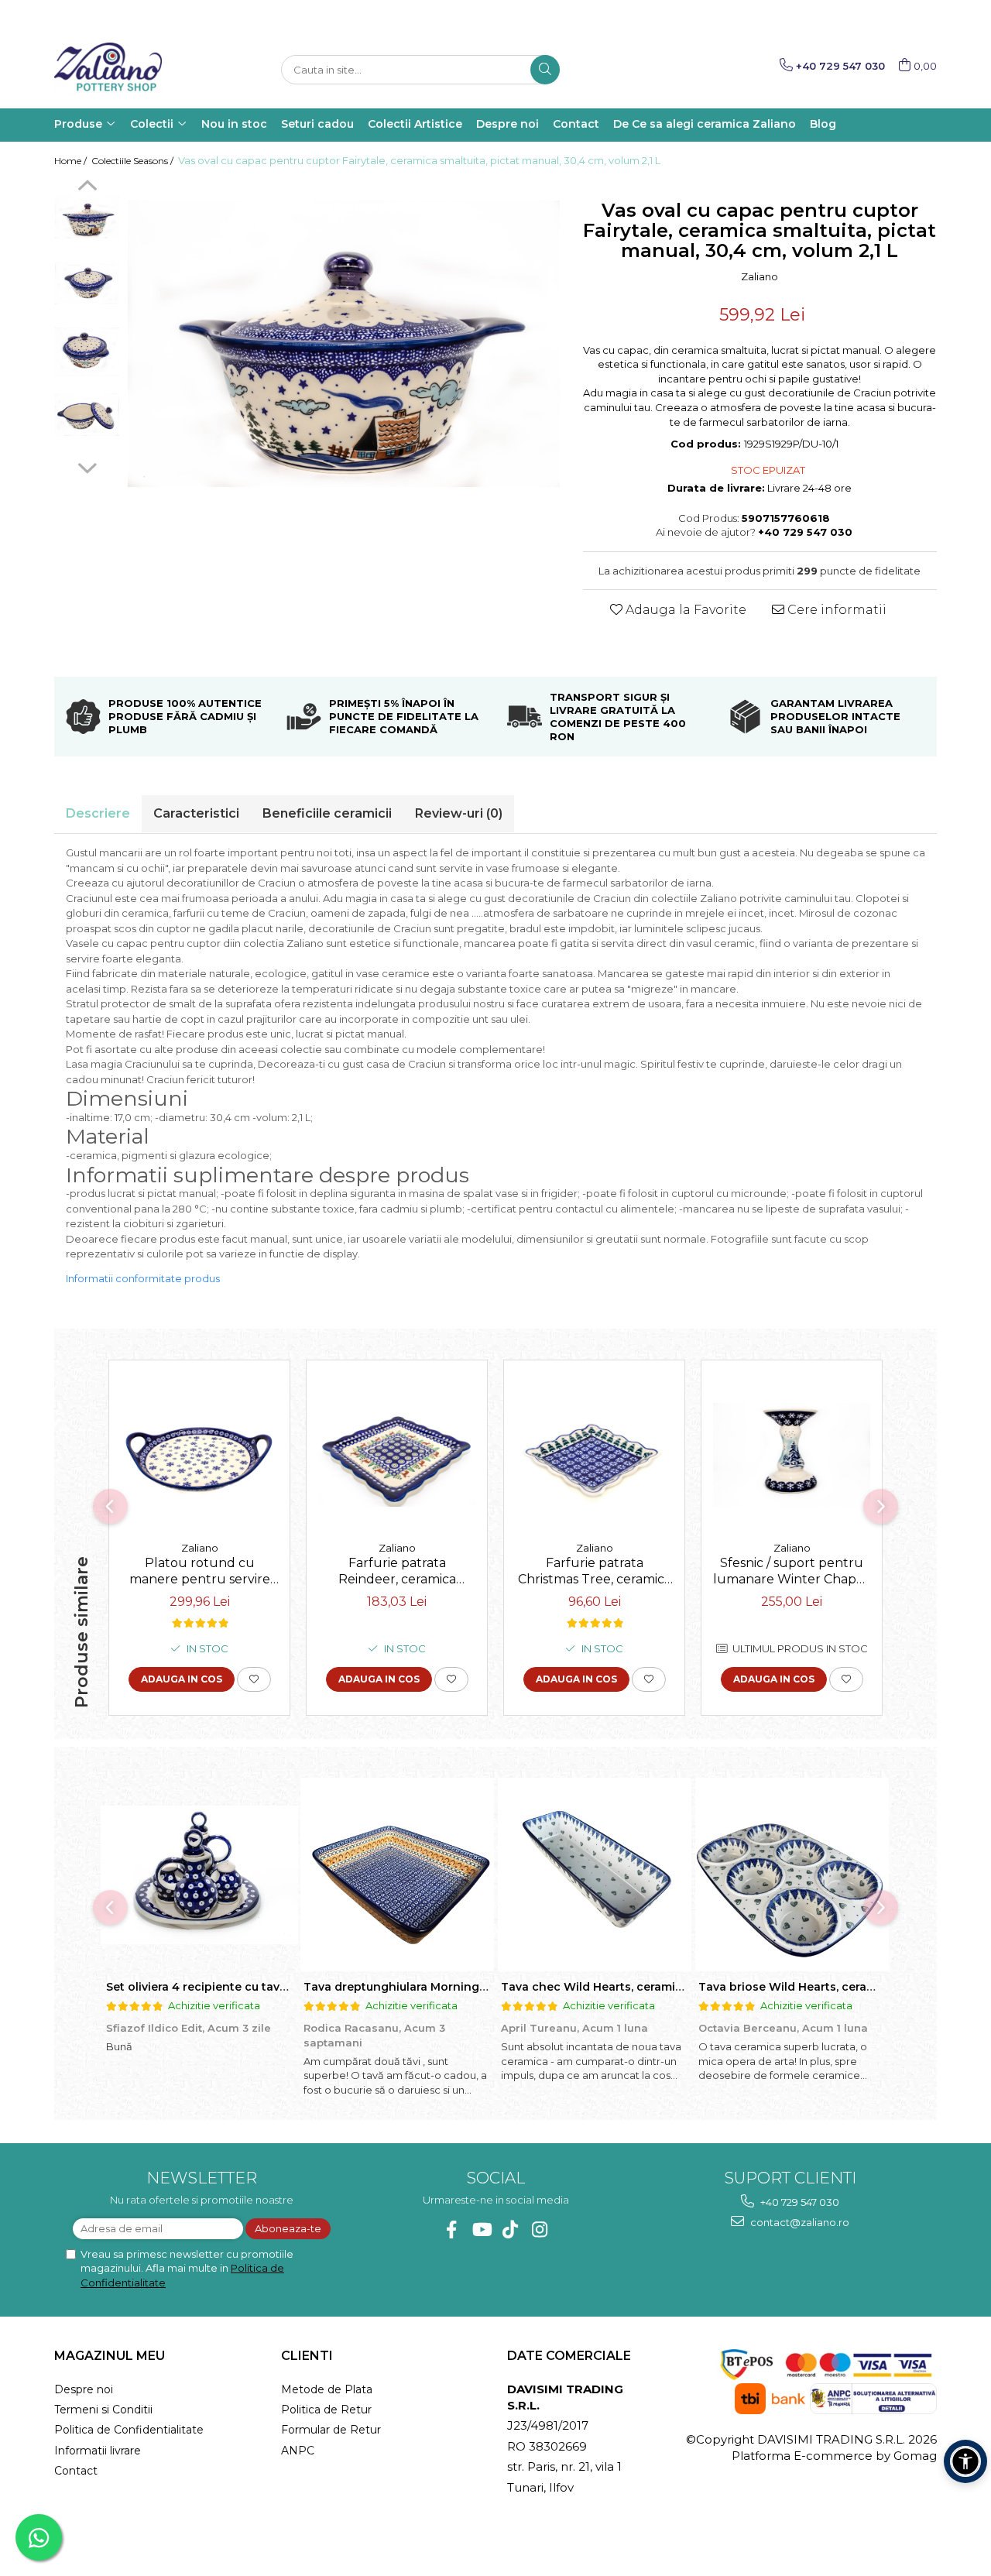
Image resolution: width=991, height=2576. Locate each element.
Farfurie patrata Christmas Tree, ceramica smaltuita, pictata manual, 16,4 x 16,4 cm (595, 1573)
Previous (87, 187)
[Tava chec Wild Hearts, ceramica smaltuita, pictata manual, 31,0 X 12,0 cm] (594, 1875)
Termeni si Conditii (103, 2410)
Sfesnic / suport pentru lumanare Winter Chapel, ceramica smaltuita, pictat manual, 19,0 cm (792, 1573)
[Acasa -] (132, 70)
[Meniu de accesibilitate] (965, 2461)
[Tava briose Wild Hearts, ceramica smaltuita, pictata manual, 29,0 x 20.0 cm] (792, 1875)
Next (87, 466)
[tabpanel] (344, 343)
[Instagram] (540, 2230)
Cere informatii (835, 610)
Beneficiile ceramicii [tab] (327, 813)
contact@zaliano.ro (799, 2222)
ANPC (298, 2451)
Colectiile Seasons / (134, 161)
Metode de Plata (327, 2389)
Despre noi (84, 2389)
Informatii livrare (98, 2451)
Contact (76, 2471)
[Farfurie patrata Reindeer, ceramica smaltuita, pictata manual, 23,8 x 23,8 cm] (397, 1455)
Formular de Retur (331, 2430)
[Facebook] (452, 2230)
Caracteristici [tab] (196, 813)
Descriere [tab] (98, 813)
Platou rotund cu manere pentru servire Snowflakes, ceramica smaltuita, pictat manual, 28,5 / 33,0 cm (199, 1573)
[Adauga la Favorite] (254, 1679)
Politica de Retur (326, 2410)
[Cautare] (545, 70)
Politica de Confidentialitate (129, 2430)
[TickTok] (511, 2230)
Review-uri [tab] (459, 813)
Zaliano (760, 276)
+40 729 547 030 (799, 2202)
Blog (823, 124)
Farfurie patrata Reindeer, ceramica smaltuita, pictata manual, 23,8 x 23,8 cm (397, 1573)
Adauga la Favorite (684, 610)
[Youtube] (481, 2230)
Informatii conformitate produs (143, 1278)
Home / (72, 161)
